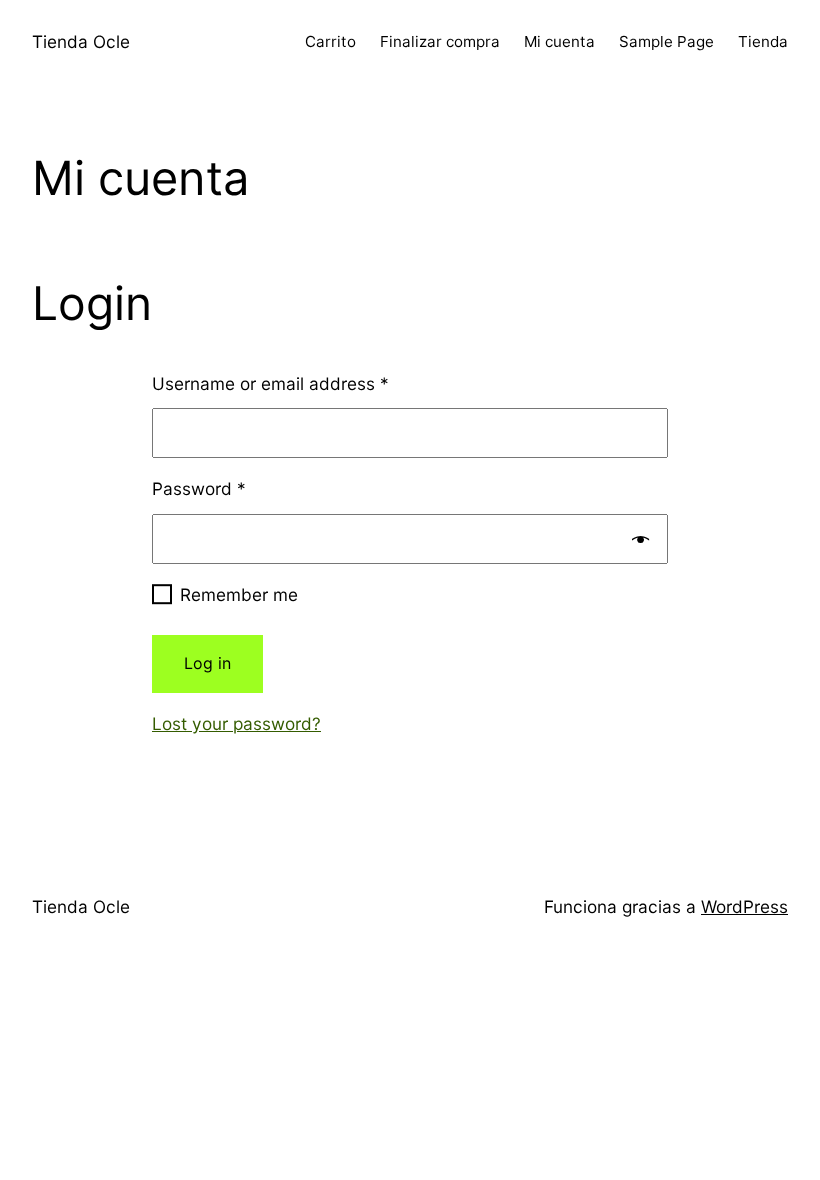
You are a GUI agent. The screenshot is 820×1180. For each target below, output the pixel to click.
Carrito (330, 41)
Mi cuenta (559, 41)
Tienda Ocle (81, 41)
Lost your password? (236, 723)
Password (199, 488)
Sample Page (666, 41)
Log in (207, 663)
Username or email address (270, 383)
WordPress (744, 906)
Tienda (763, 41)
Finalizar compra (440, 41)
